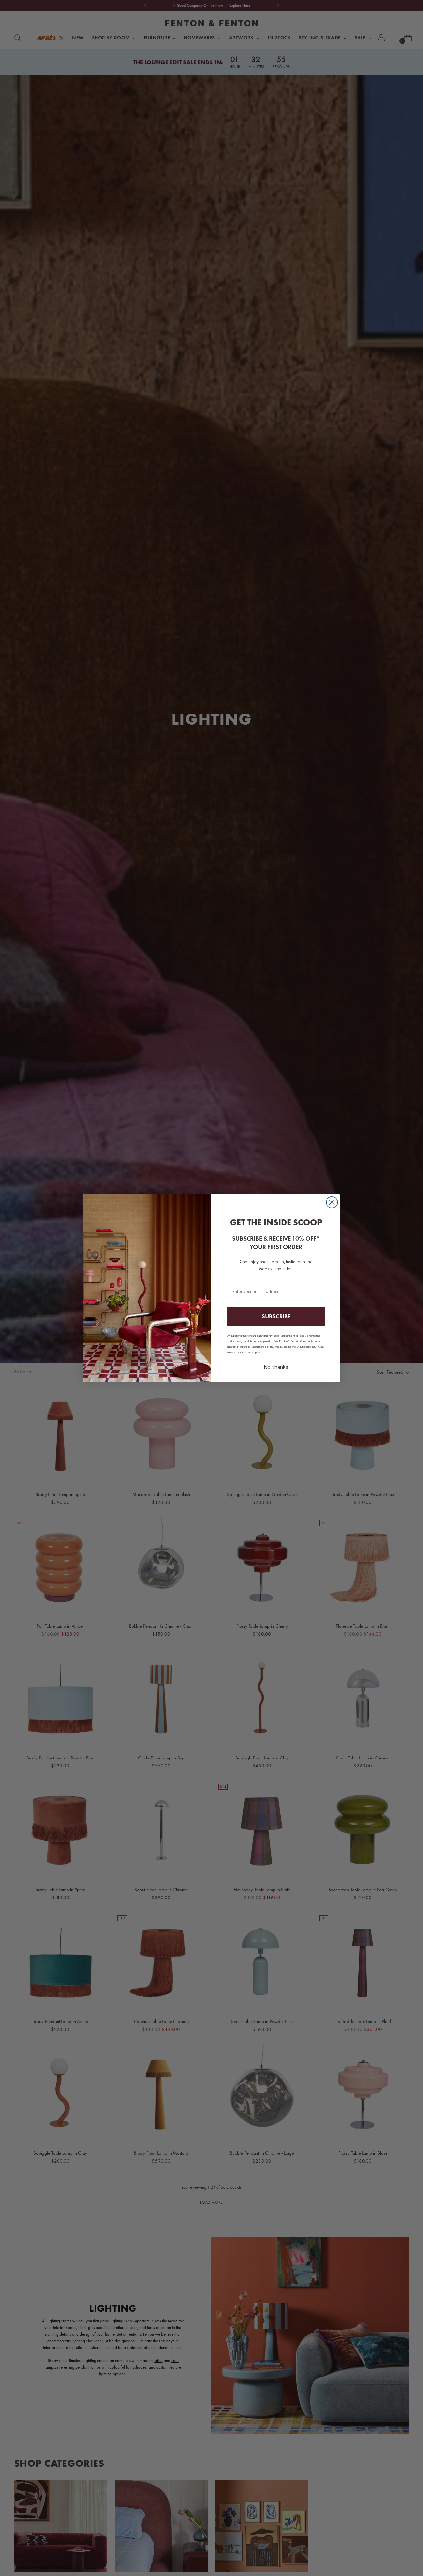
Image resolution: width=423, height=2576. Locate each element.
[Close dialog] (332, 1202)
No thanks (276, 1368)
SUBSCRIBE (276, 1316)
